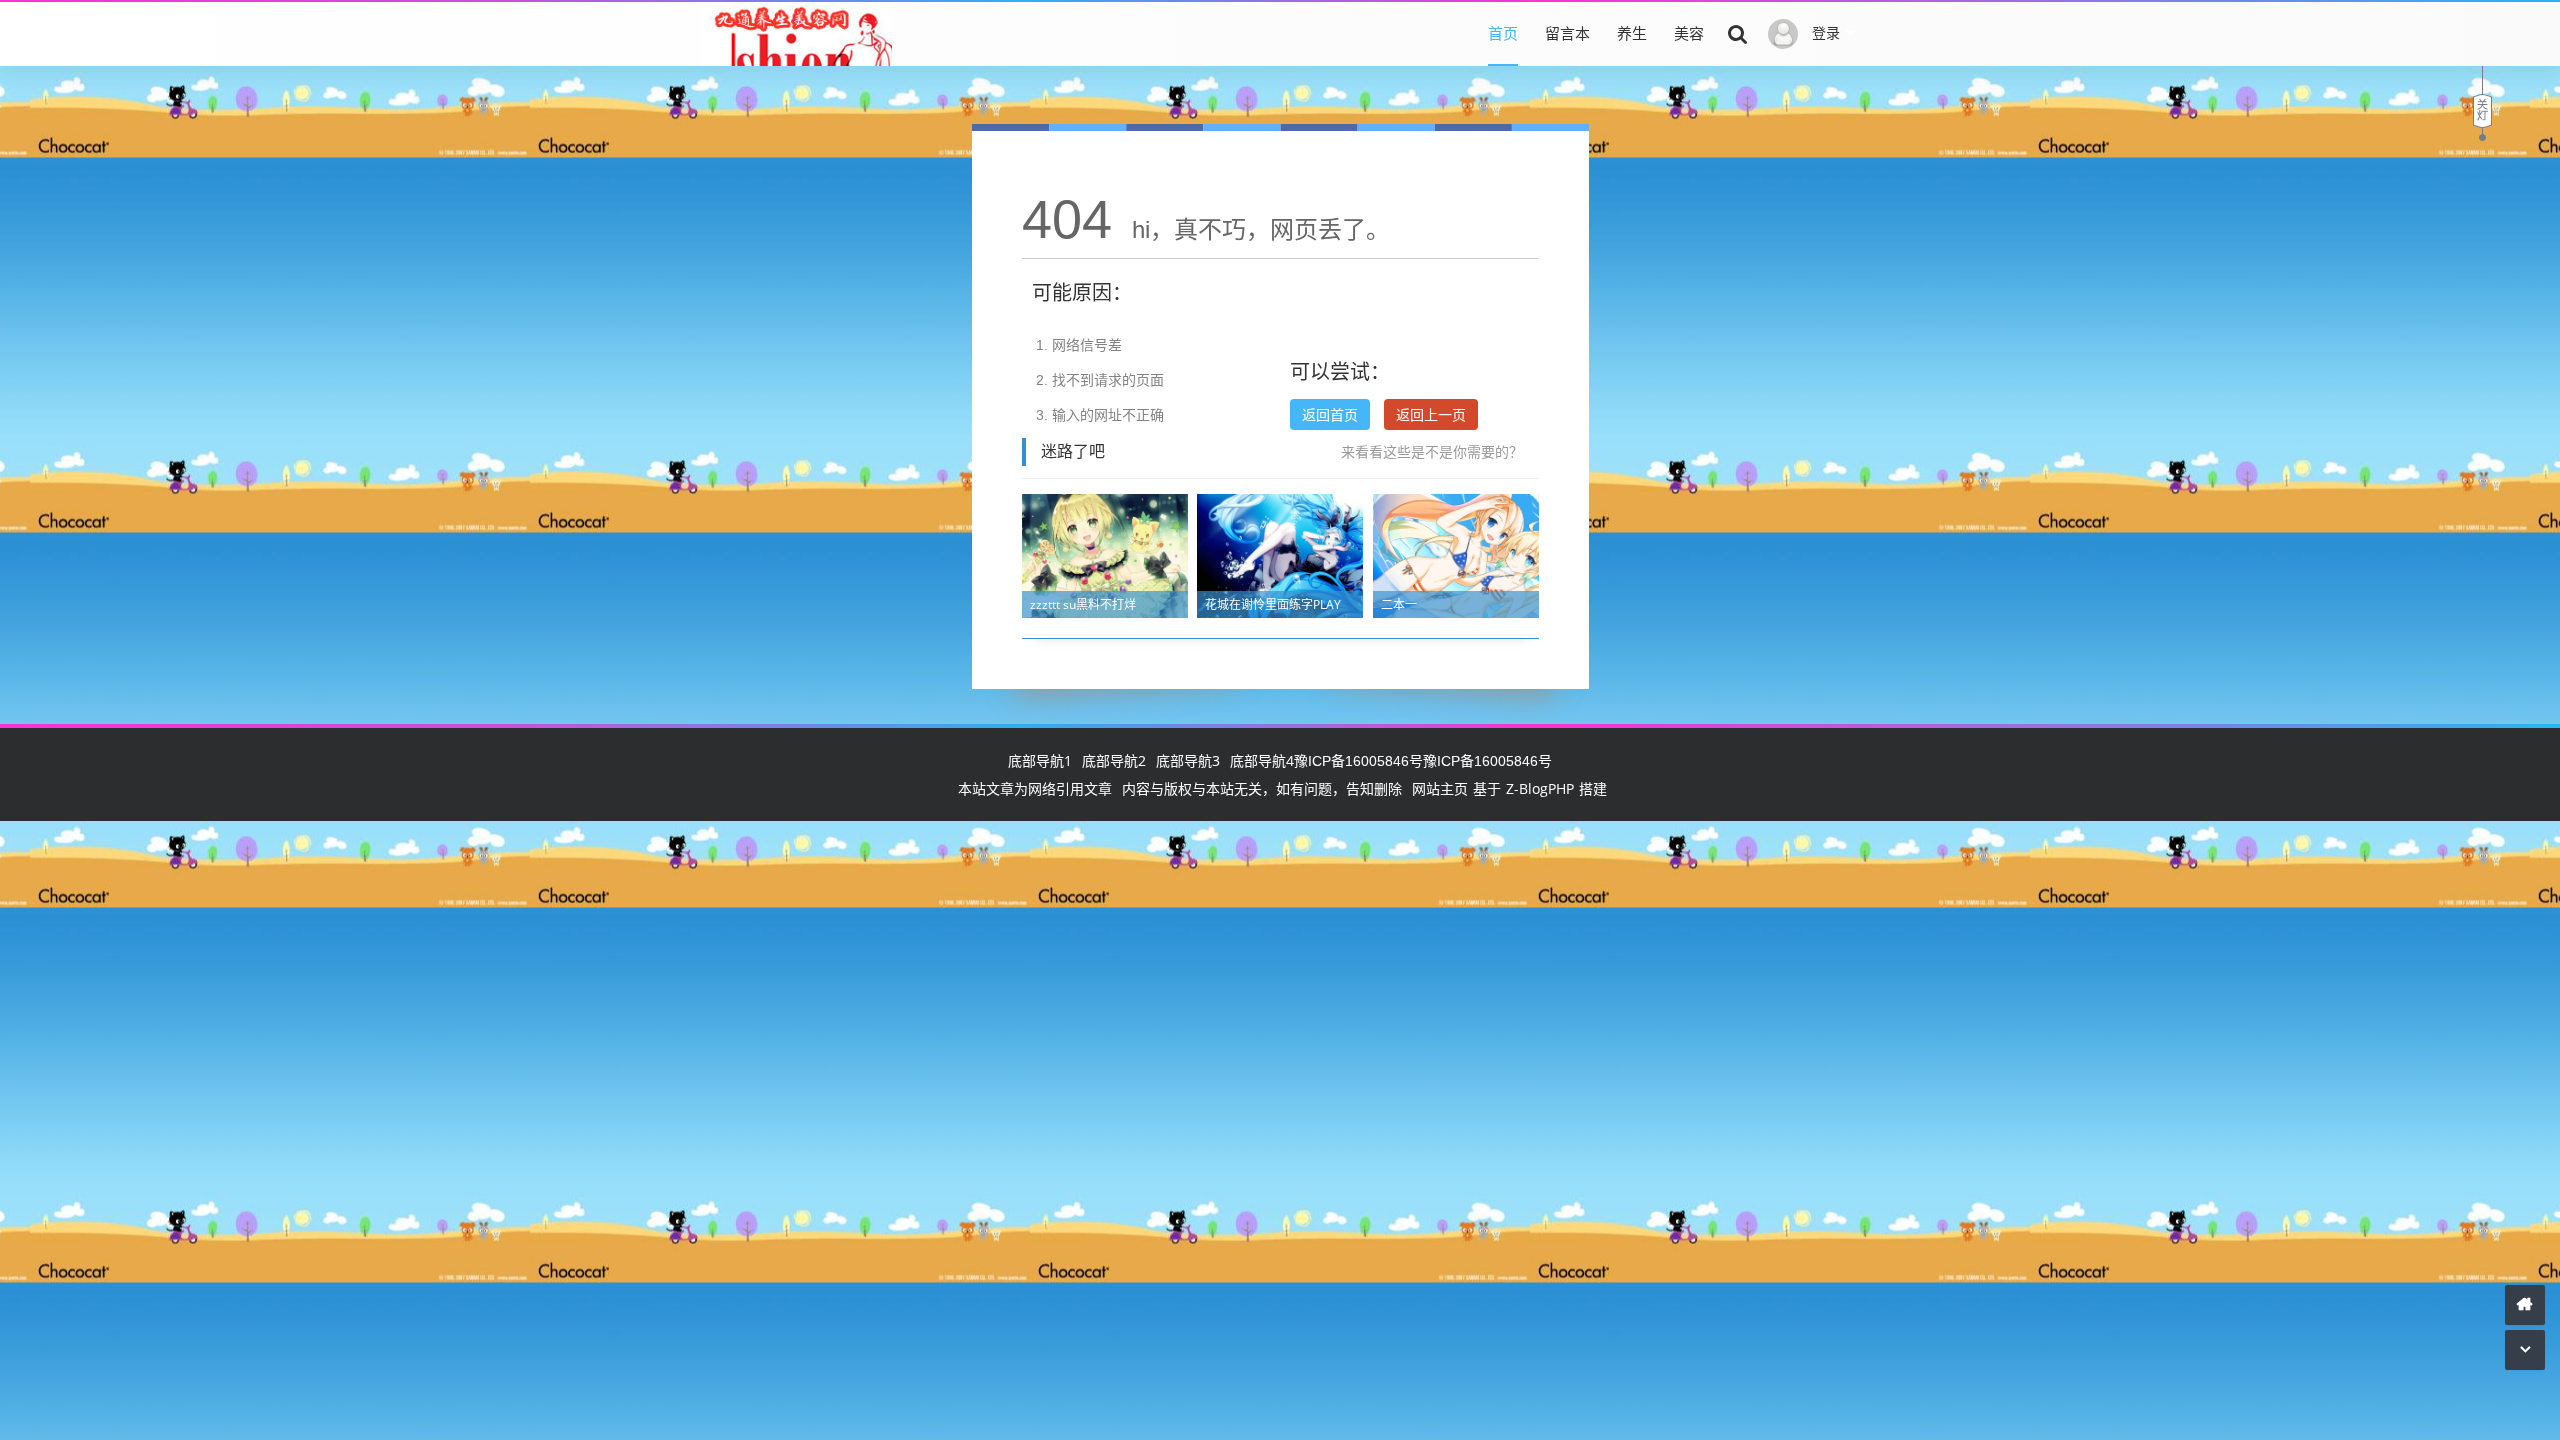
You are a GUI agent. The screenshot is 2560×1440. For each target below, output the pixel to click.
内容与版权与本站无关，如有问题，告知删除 (1262, 788)
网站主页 (1440, 788)
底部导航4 (1262, 760)
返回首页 (1330, 414)
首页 (1503, 33)
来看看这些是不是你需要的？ (1432, 451)
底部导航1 (1040, 760)
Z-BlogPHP (1540, 788)
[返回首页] (2525, 1304)
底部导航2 (1114, 760)
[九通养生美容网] (796, 48)
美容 (1689, 33)
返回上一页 (1431, 414)
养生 (1632, 33)
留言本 (1567, 33)
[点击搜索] (1738, 33)
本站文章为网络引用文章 (1035, 788)
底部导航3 (1188, 760)
